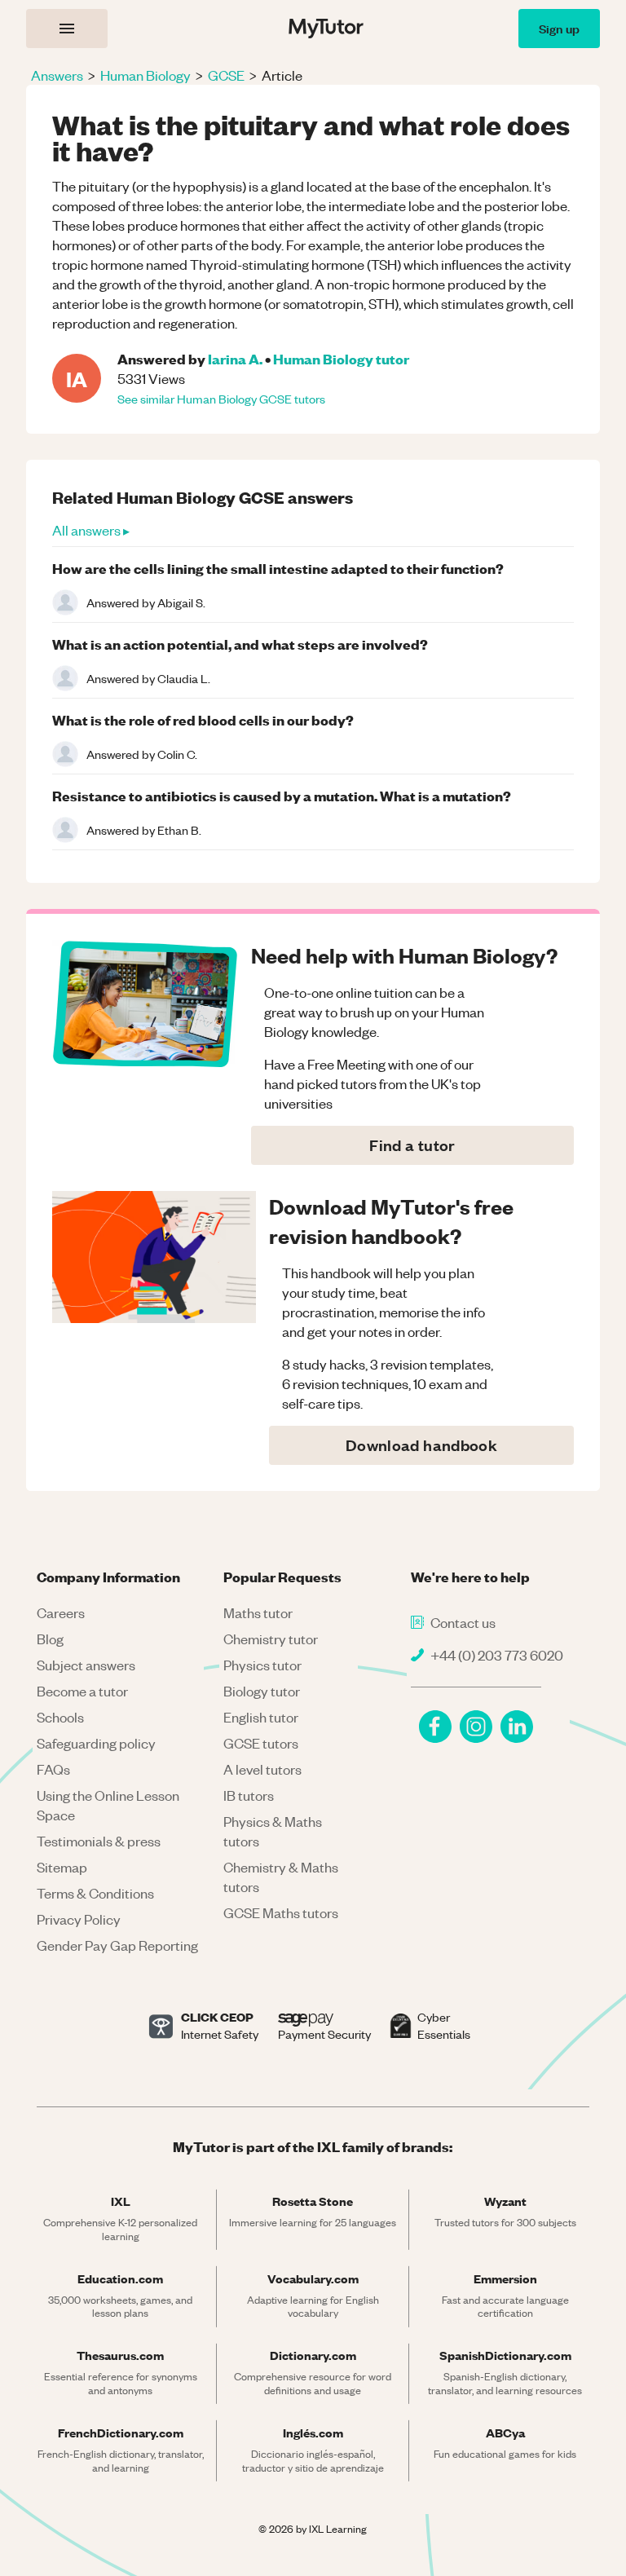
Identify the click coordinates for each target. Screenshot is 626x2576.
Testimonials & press (99, 1841)
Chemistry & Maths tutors (281, 1877)
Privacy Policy (79, 1919)
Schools (60, 1717)
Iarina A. (235, 358)
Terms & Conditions (95, 1893)
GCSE (226, 75)
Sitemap (62, 1867)
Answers (57, 75)
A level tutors (262, 1769)
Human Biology (145, 75)
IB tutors (249, 1795)
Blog (50, 1639)
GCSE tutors (261, 1743)
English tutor (261, 1717)
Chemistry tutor (271, 1639)
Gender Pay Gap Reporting (117, 1945)
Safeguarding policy (96, 1743)
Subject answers (86, 1665)
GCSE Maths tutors (281, 1912)
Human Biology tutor (341, 358)
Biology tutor (262, 1691)
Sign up (559, 28)
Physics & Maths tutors (273, 1831)
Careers (61, 1612)
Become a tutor (82, 1691)
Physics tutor (262, 1665)
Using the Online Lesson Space (108, 1805)
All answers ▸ (91, 530)
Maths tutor (258, 1612)
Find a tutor (412, 1145)
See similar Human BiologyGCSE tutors (221, 399)
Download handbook (421, 1445)
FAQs (53, 1769)
